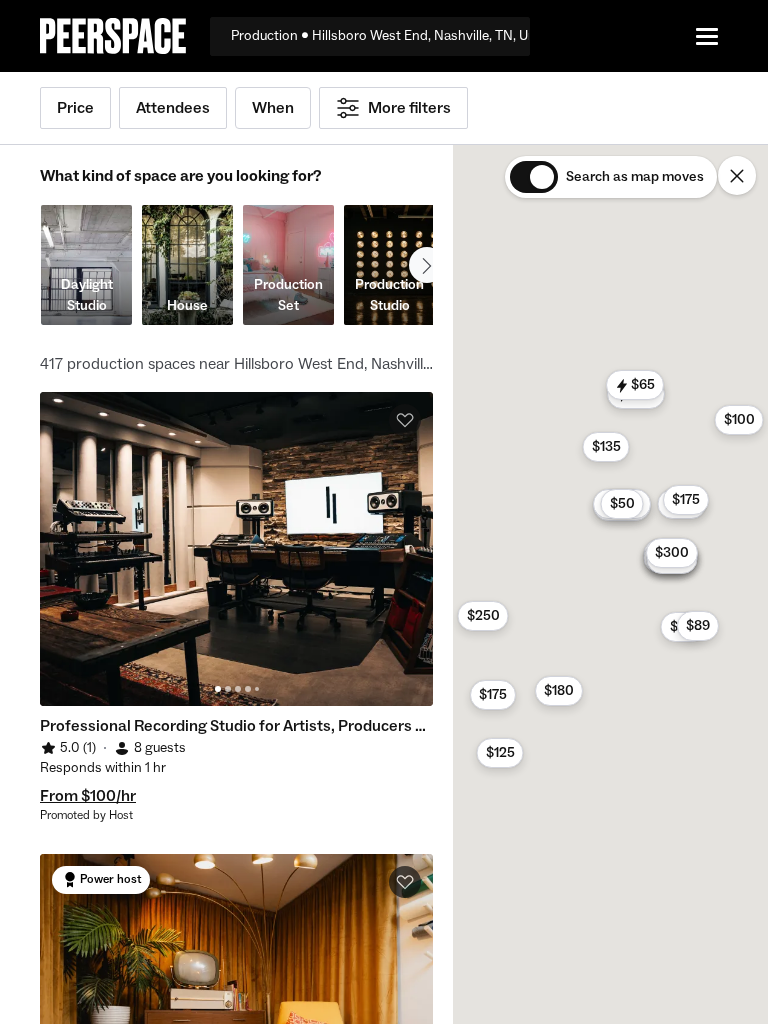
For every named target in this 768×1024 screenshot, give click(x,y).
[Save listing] (405, 420)
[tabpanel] (236, 549)
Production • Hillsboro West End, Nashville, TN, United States (380, 36)
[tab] (218, 689)
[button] (738, 420)
